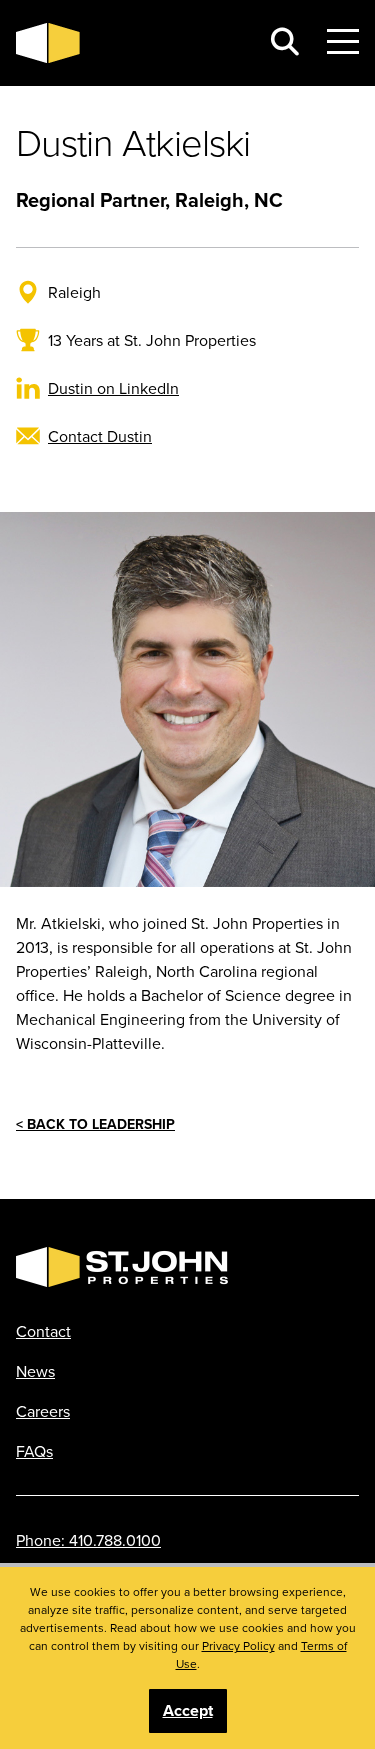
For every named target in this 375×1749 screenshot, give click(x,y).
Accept (188, 1710)
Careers (43, 1411)
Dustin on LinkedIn (113, 388)
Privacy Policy (238, 1645)
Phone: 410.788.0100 (88, 1540)
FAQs (34, 1451)
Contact (43, 1331)
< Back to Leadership (95, 1124)
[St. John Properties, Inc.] (129, 43)
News (35, 1371)
